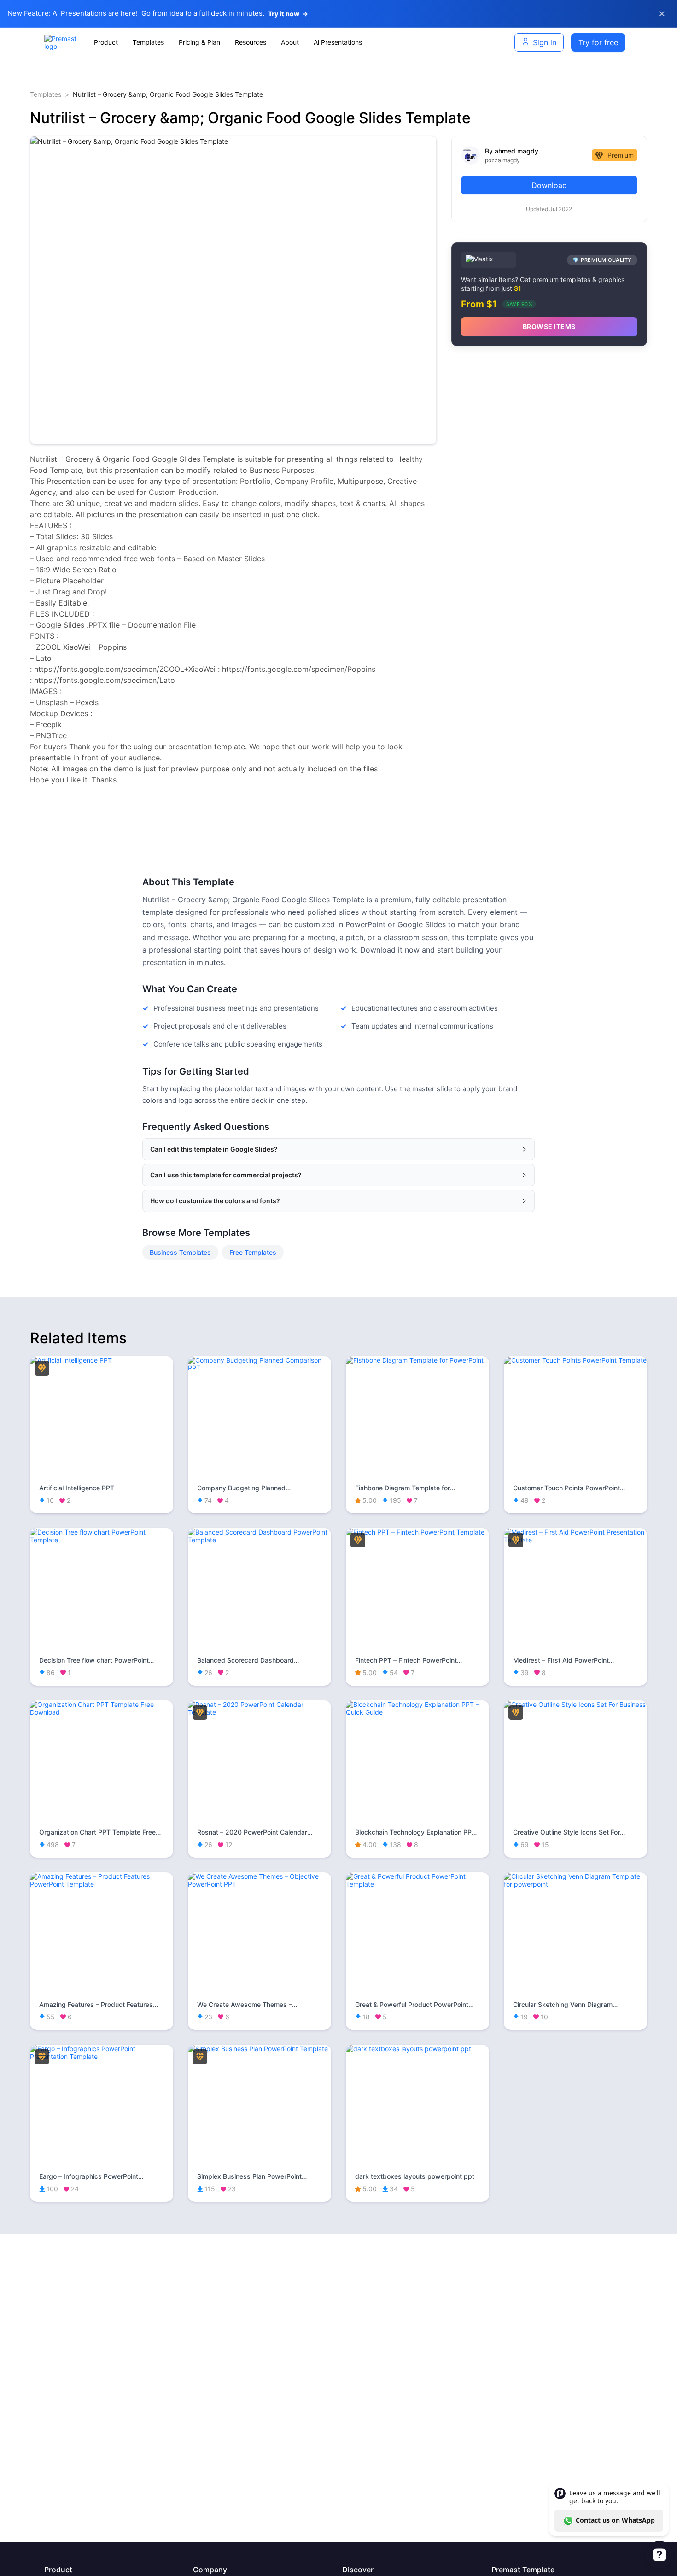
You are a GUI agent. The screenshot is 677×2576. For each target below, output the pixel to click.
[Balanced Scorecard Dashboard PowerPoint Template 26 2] (260, 1540)
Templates (46, 94)
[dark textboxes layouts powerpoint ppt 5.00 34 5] (417, 2049)
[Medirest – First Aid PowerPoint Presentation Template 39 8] (575, 1540)
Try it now (288, 14)
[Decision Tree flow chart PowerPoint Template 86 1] (102, 1540)
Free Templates (253, 1252)
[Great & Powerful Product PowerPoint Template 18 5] (417, 1884)
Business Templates (180, 1252)
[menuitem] (106, 42)
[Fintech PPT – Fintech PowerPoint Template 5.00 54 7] (417, 1532)
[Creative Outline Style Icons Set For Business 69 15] (575, 1704)
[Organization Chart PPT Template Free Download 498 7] (102, 1712)
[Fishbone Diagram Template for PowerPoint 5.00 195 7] (417, 1360)
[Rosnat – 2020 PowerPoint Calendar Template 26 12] (260, 1712)
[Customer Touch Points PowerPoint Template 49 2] (575, 1360)
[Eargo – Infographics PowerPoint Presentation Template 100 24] (102, 2056)
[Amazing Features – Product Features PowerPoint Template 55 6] (102, 1884)
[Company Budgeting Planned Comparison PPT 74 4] (260, 1368)
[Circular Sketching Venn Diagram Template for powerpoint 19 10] (575, 1884)
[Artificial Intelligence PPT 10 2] (102, 1360)
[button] (338, 1149)
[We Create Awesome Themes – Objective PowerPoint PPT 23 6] (260, 1884)
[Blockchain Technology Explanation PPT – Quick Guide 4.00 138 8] (417, 1712)
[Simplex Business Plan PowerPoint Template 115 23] (260, 2049)
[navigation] (285, 42)
